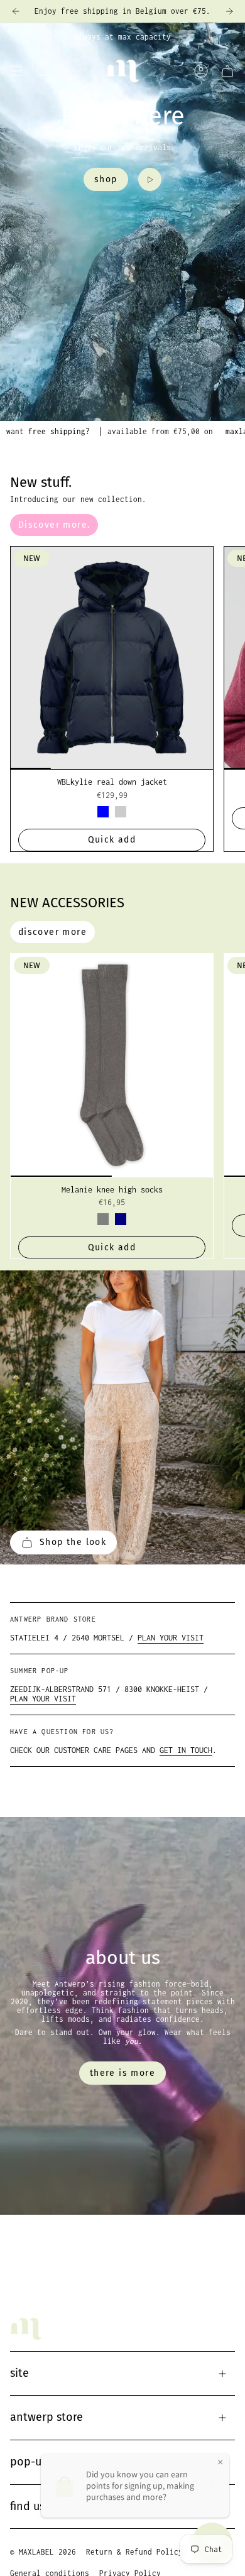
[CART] (227, 71)
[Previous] (16, 11)
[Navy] (121, 1219)
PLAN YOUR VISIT (171, 1638)
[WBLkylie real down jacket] (112, 658)
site (19, 2373)
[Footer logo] (26, 2329)
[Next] (229, 11)
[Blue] (103, 812)
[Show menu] (16, 71)
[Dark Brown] (121, 812)
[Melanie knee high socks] (112, 1065)
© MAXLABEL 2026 (43, 2552)
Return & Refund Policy (134, 2552)
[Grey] (103, 1219)
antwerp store (46, 2417)
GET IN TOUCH (186, 1750)
